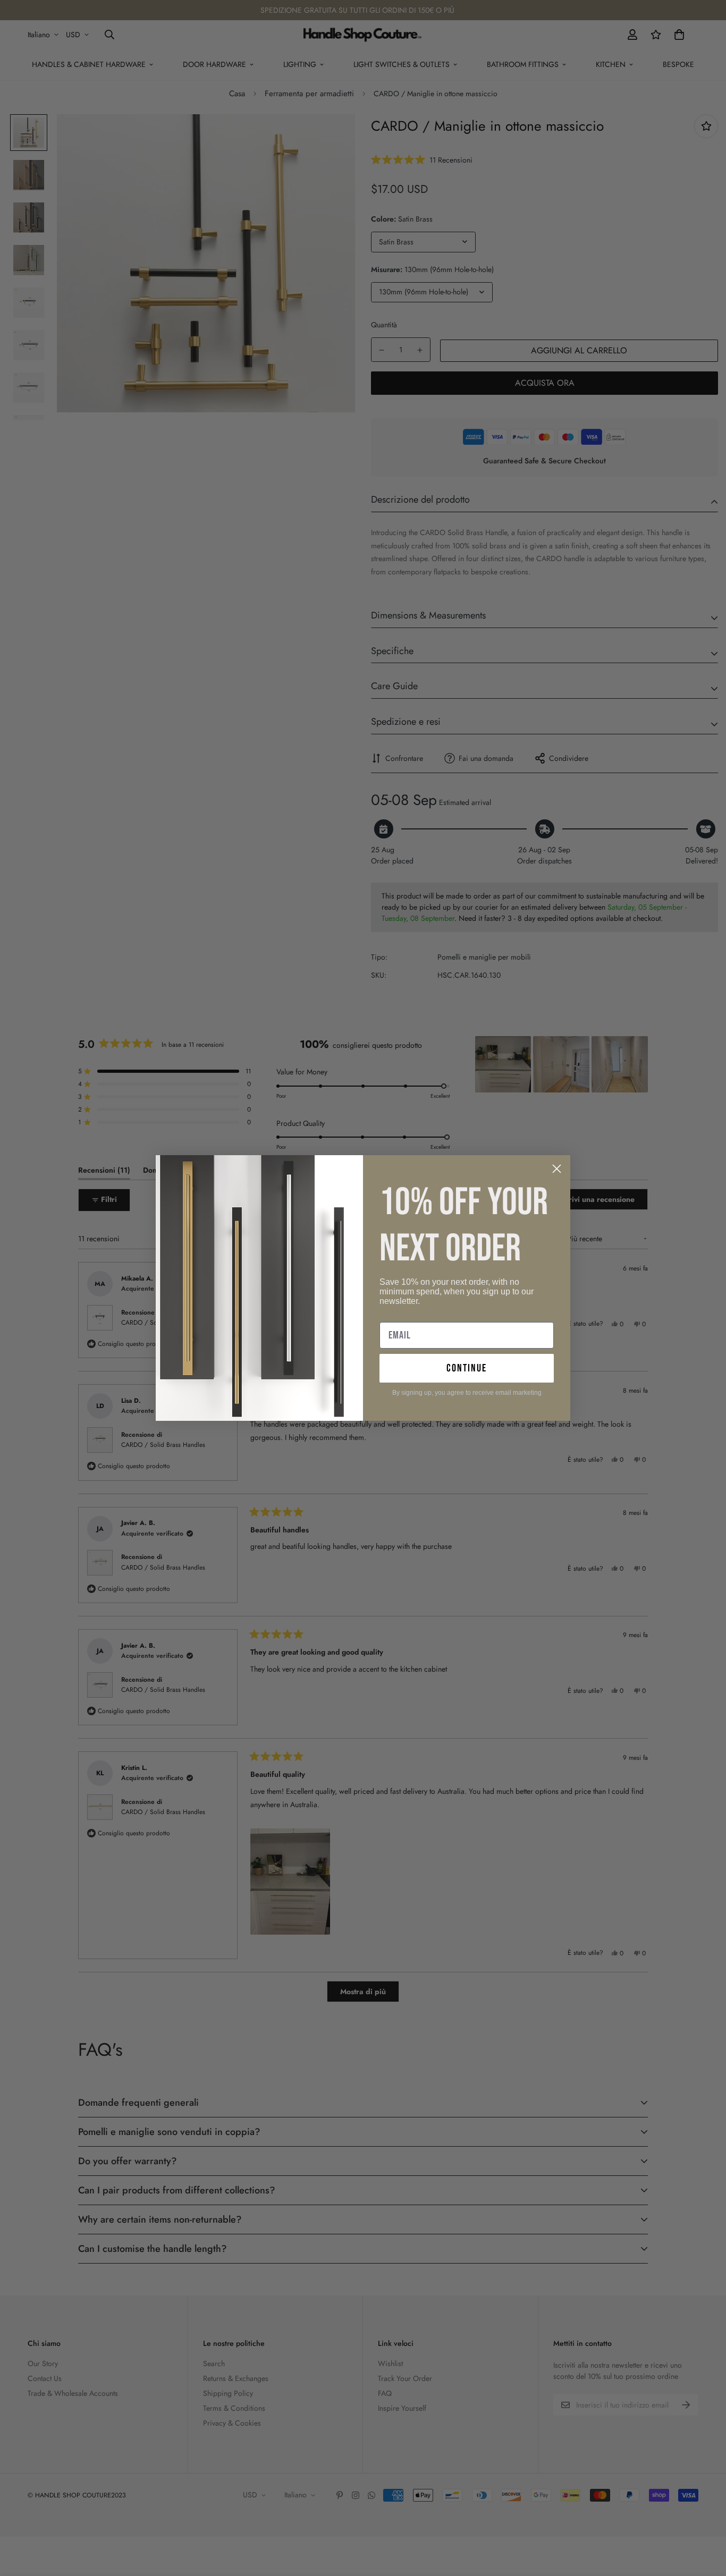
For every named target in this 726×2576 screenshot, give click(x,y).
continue (467, 1368)
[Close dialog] (557, 1169)
